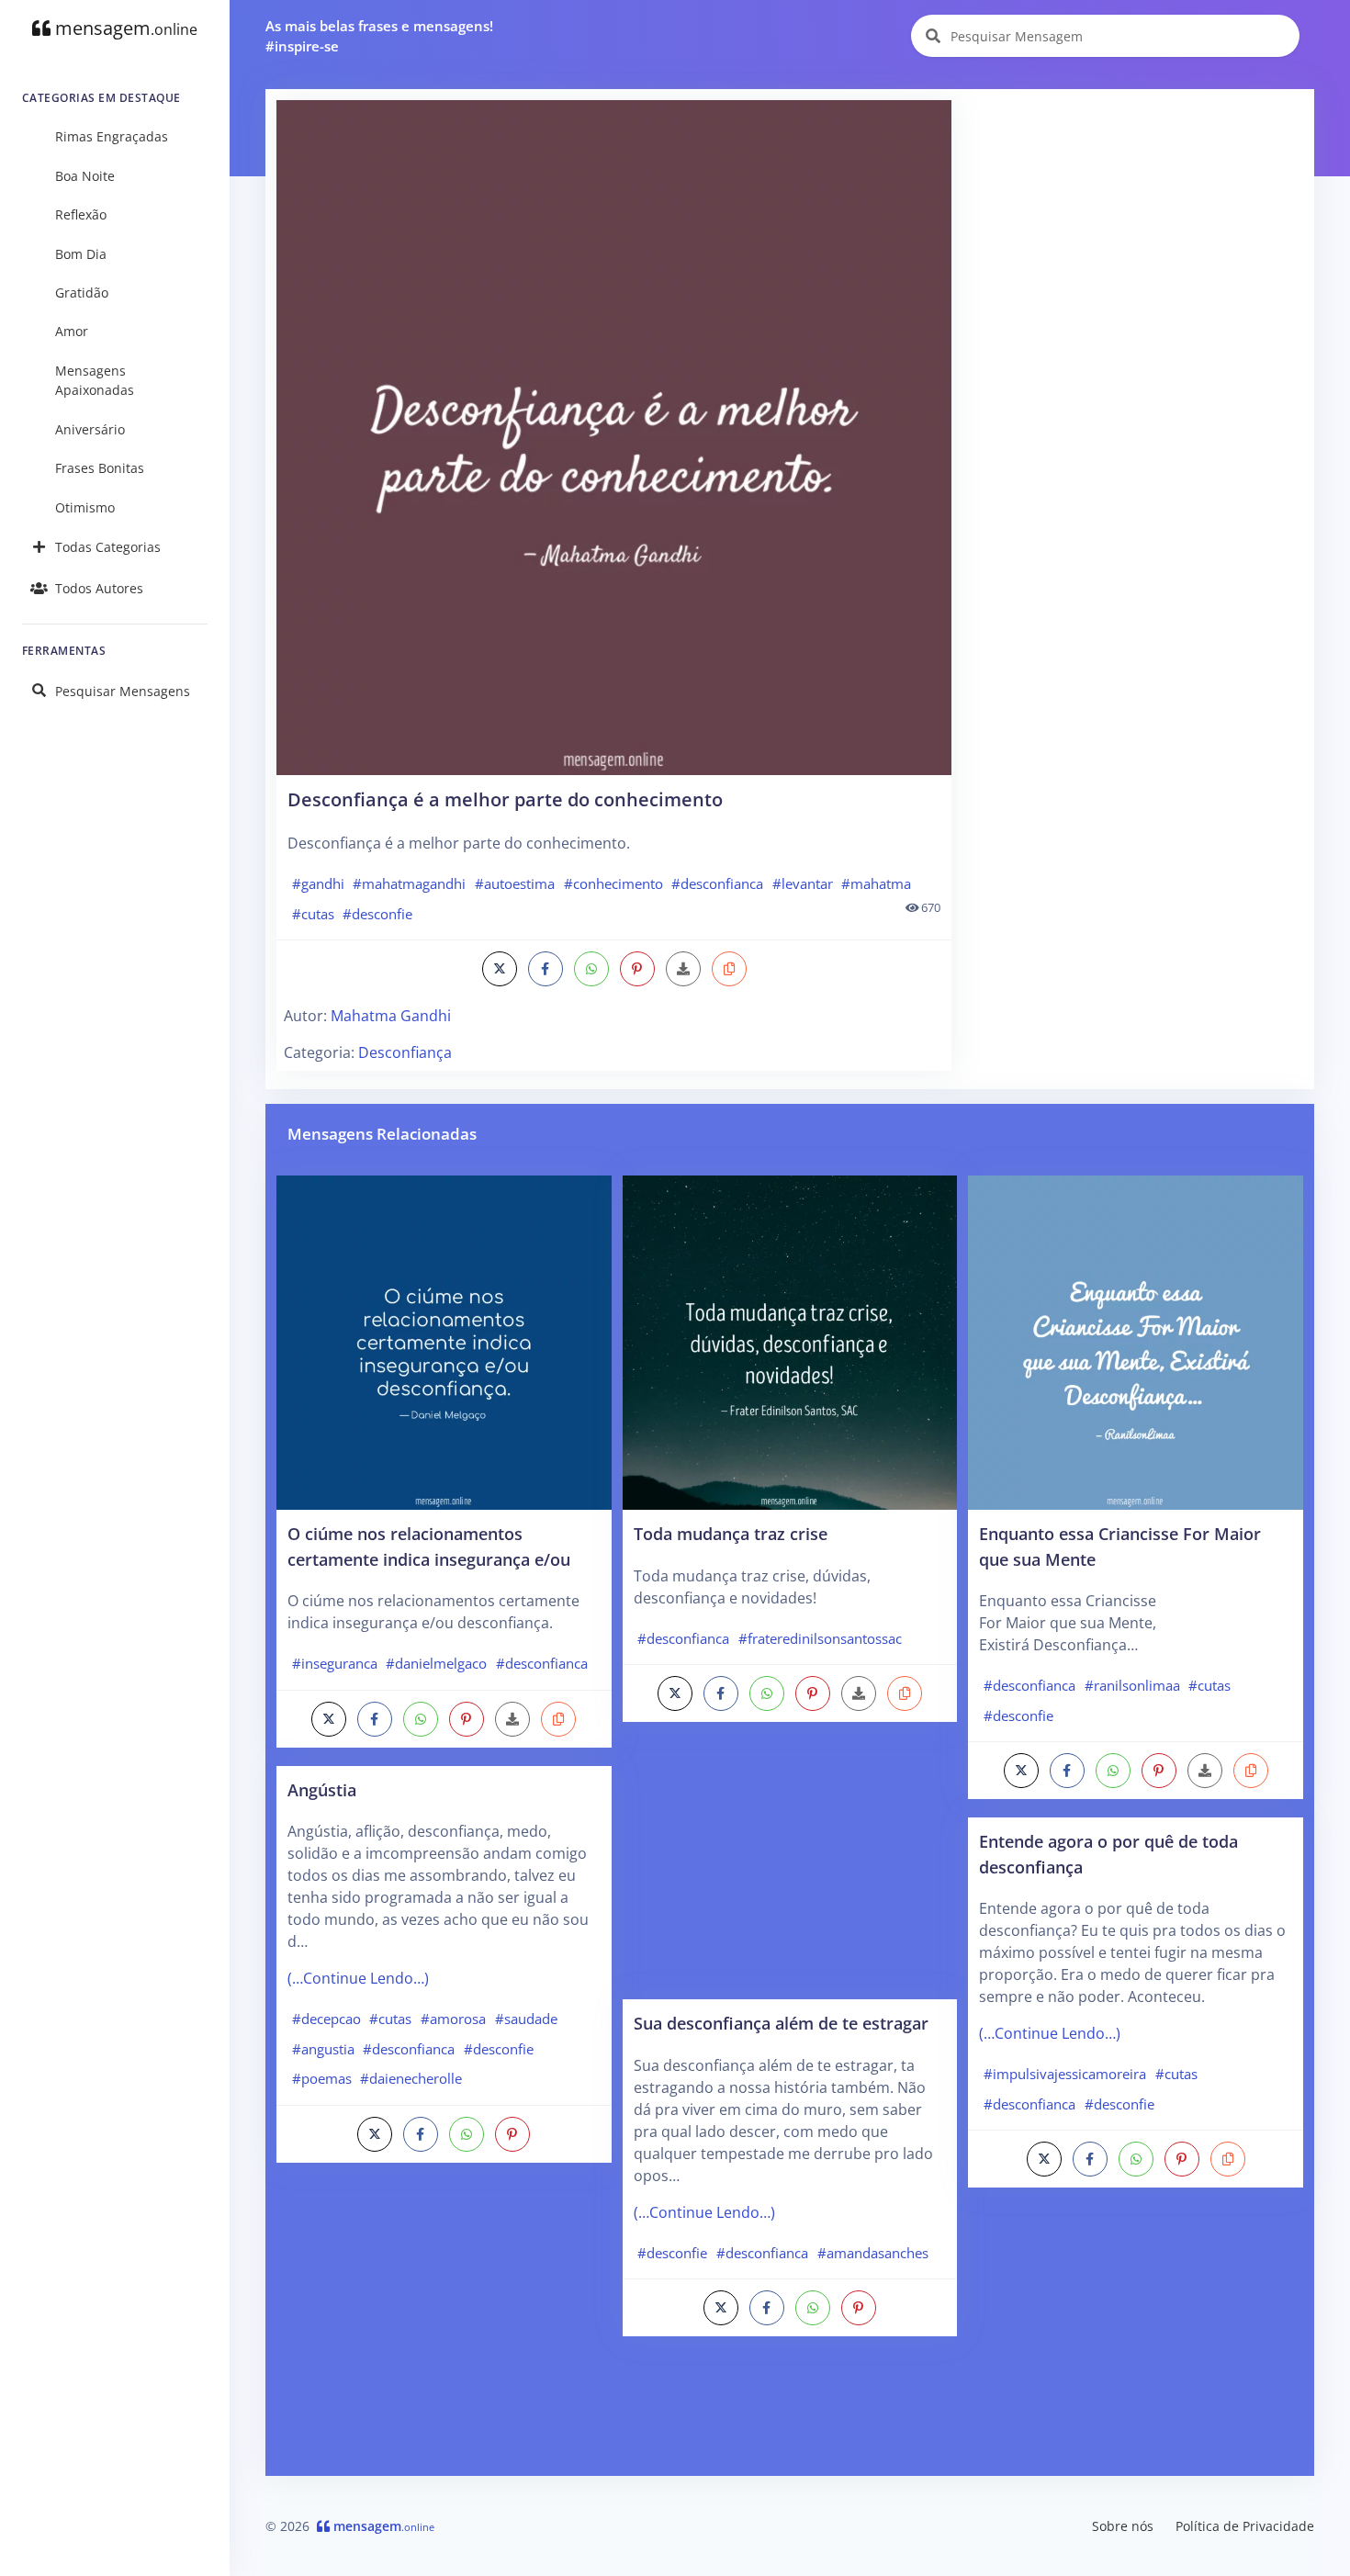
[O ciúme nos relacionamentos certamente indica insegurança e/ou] (444, 1341)
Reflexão (81, 214)
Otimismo (85, 507)
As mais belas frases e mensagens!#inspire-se (379, 36)
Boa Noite (85, 176)
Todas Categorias (108, 547)
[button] (729, 969)
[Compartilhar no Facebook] (546, 969)
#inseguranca (335, 1663)
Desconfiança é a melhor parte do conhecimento (505, 799)
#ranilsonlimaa (1132, 1685)
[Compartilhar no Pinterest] (637, 969)
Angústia (322, 1789)
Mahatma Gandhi (391, 1016)
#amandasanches (873, 2253)
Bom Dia (81, 254)
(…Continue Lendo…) (358, 1978)
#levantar (803, 883)
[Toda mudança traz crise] (790, 1341)
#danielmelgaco (436, 1663)
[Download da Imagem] (683, 969)
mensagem (124, 28)
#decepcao (326, 2019)
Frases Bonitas (100, 468)
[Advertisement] (1134, 229)
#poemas (322, 2078)
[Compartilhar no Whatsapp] (591, 969)
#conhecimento (613, 883)
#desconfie (377, 914)
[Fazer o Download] (614, 438)
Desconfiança (405, 1052)
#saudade (526, 2019)
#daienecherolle (411, 2078)
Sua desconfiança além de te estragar (781, 2023)
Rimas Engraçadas (112, 136)
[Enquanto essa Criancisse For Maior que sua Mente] (1136, 1341)
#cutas (313, 914)
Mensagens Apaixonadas (95, 381)
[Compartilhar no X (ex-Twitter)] (500, 969)
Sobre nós (1123, 2526)
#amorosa (453, 2019)
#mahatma (876, 883)
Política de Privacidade (1245, 2526)
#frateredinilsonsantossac (820, 1638)
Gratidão (82, 292)
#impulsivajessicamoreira (1065, 2074)
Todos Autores (99, 588)
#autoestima (515, 883)
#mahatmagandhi (409, 883)
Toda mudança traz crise (731, 1533)
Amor (72, 331)
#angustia (323, 2049)
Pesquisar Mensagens (123, 691)
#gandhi (318, 883)
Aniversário (90, 429)
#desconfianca (717, 883)
